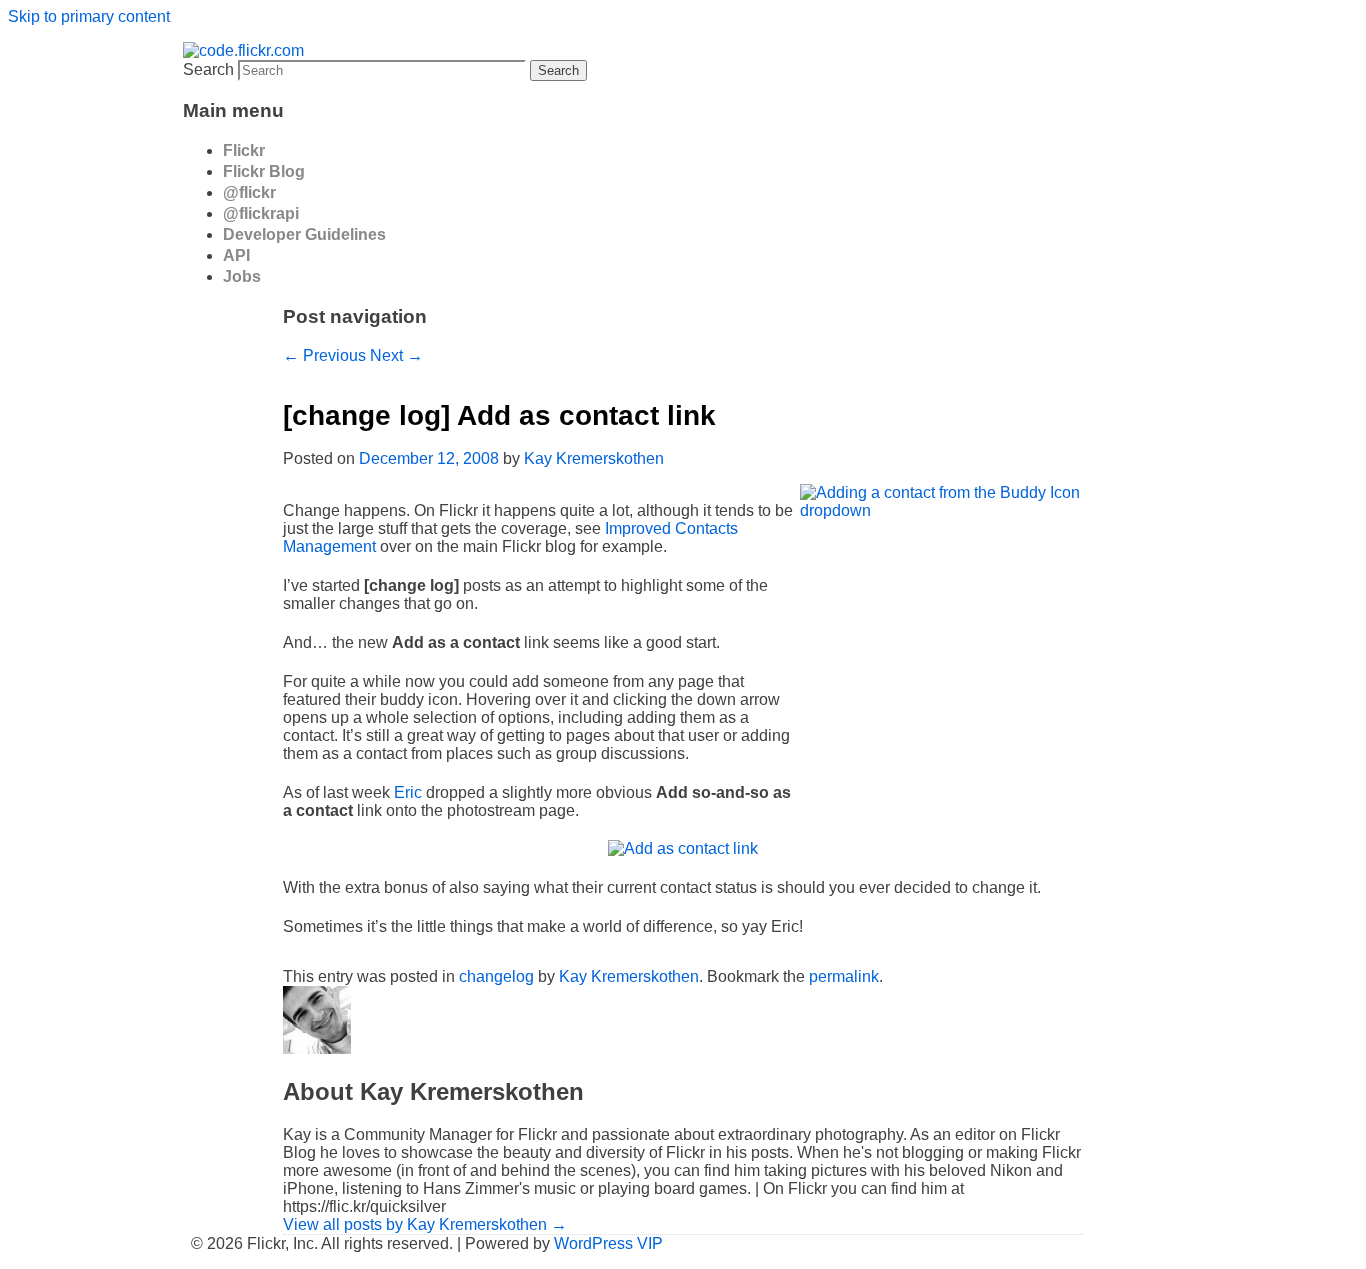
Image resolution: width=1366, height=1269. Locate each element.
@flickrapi (261, 213)
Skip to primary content (89, 16)
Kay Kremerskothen (594, 458)
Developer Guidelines (304, 234)
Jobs (242, 276)
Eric (408, 792)
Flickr (244, 150)
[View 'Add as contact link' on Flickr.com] (683, 849)
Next (396, 355)
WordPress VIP (608, 1243)
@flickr (249, 192)
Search (208, 69)
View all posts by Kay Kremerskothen (425, 1224)
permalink (844, 976)
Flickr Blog (264, 171)
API (236, 255)
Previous (324, 355)
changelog (496, 976)
